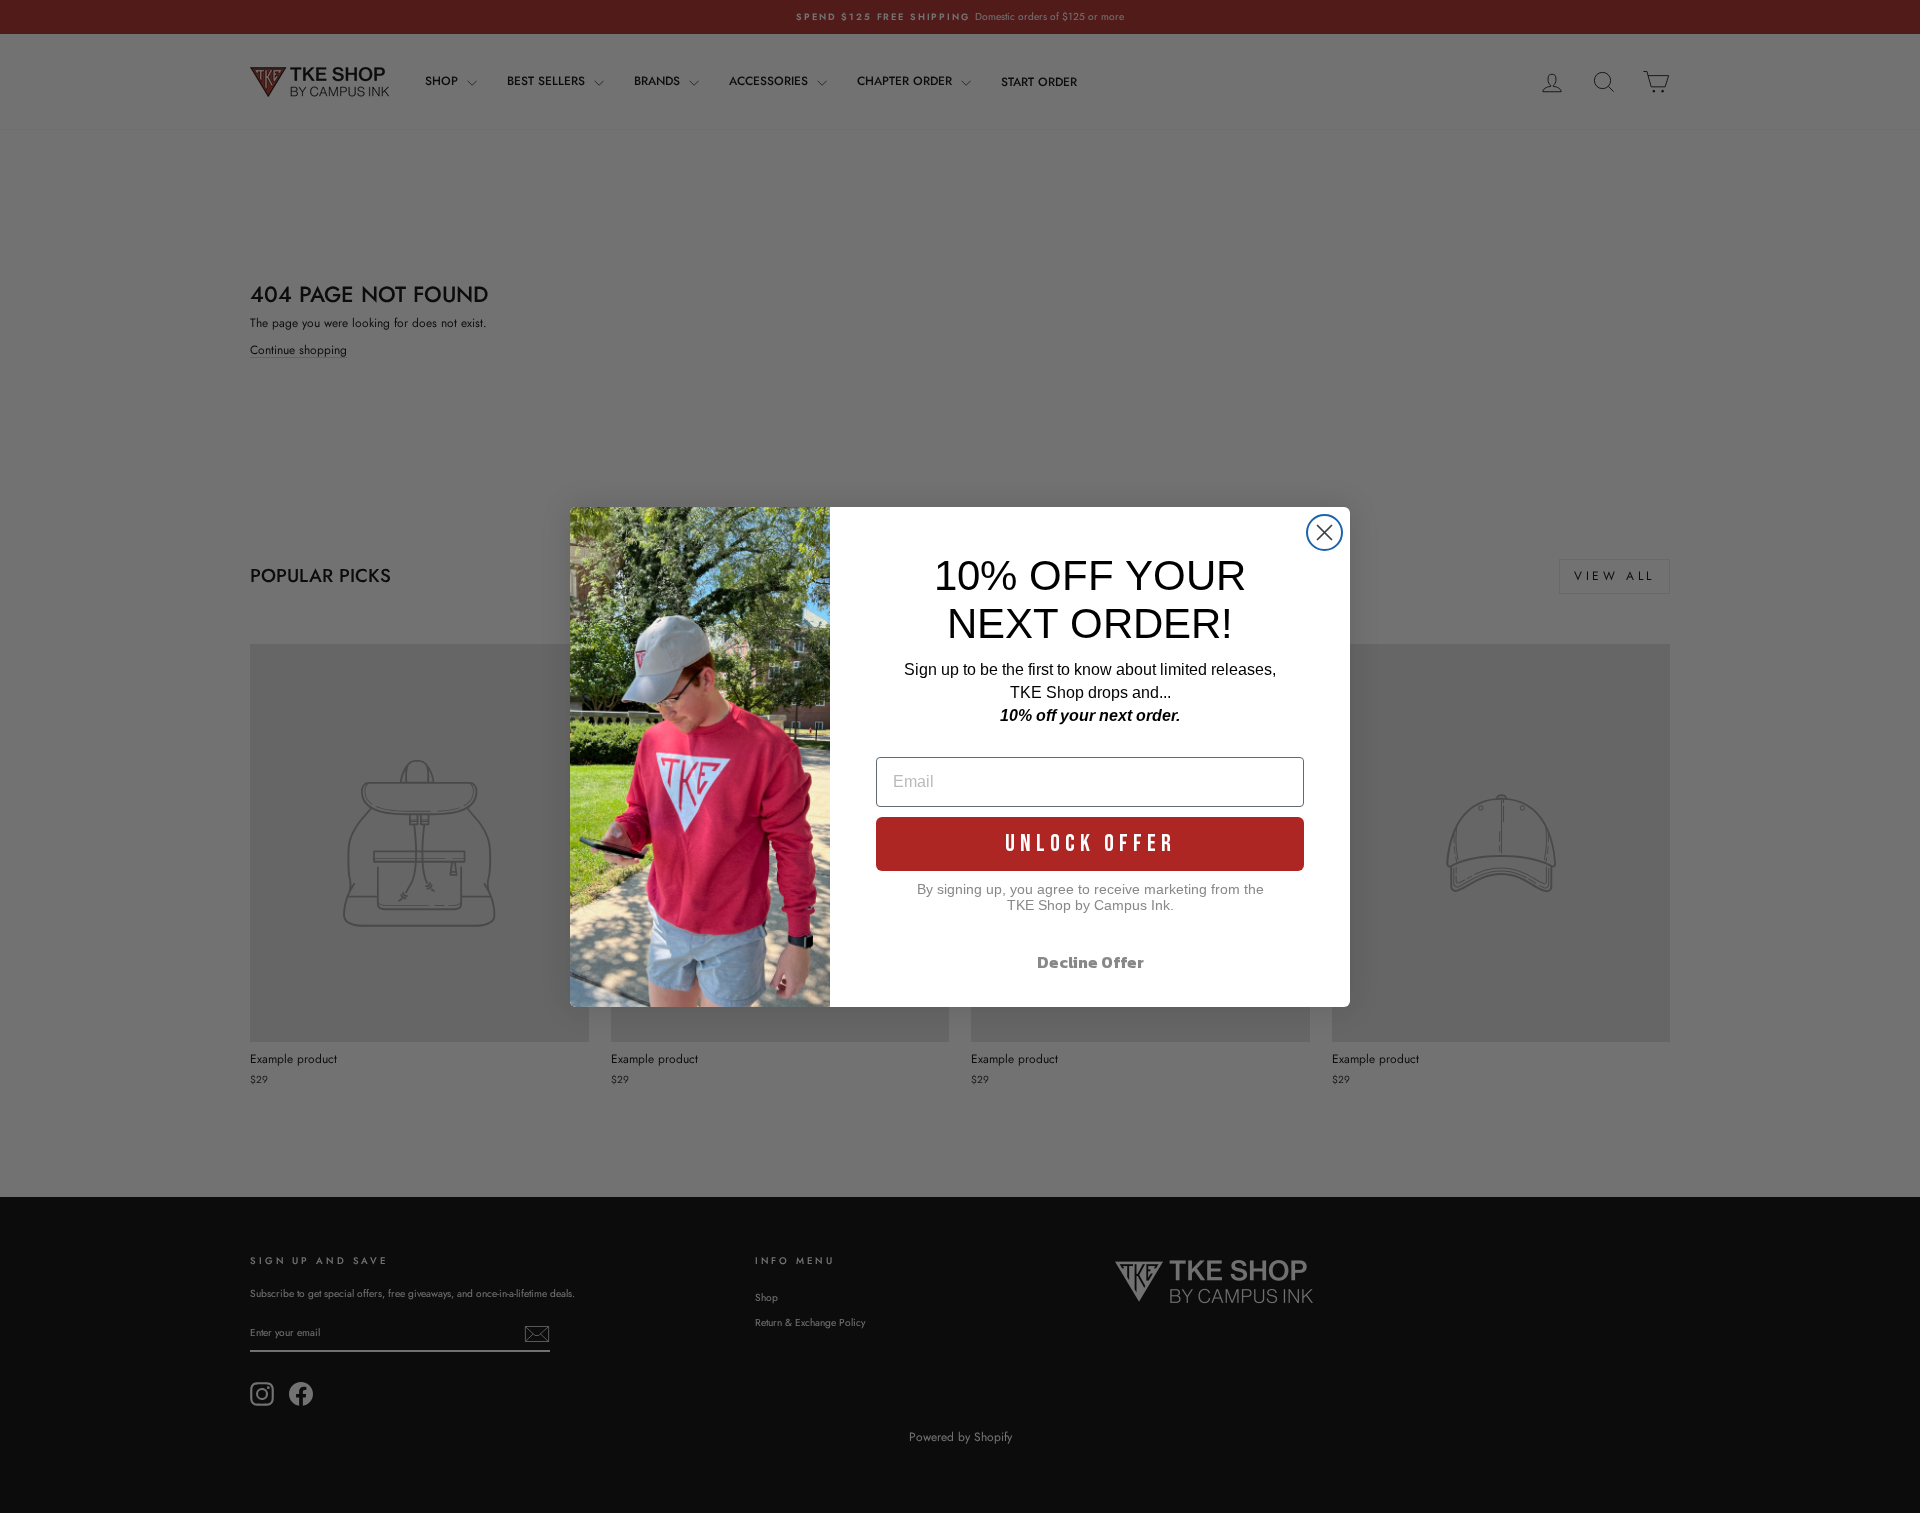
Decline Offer (1090, 962)
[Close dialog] (1324, 532)
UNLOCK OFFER (1090, 843)
